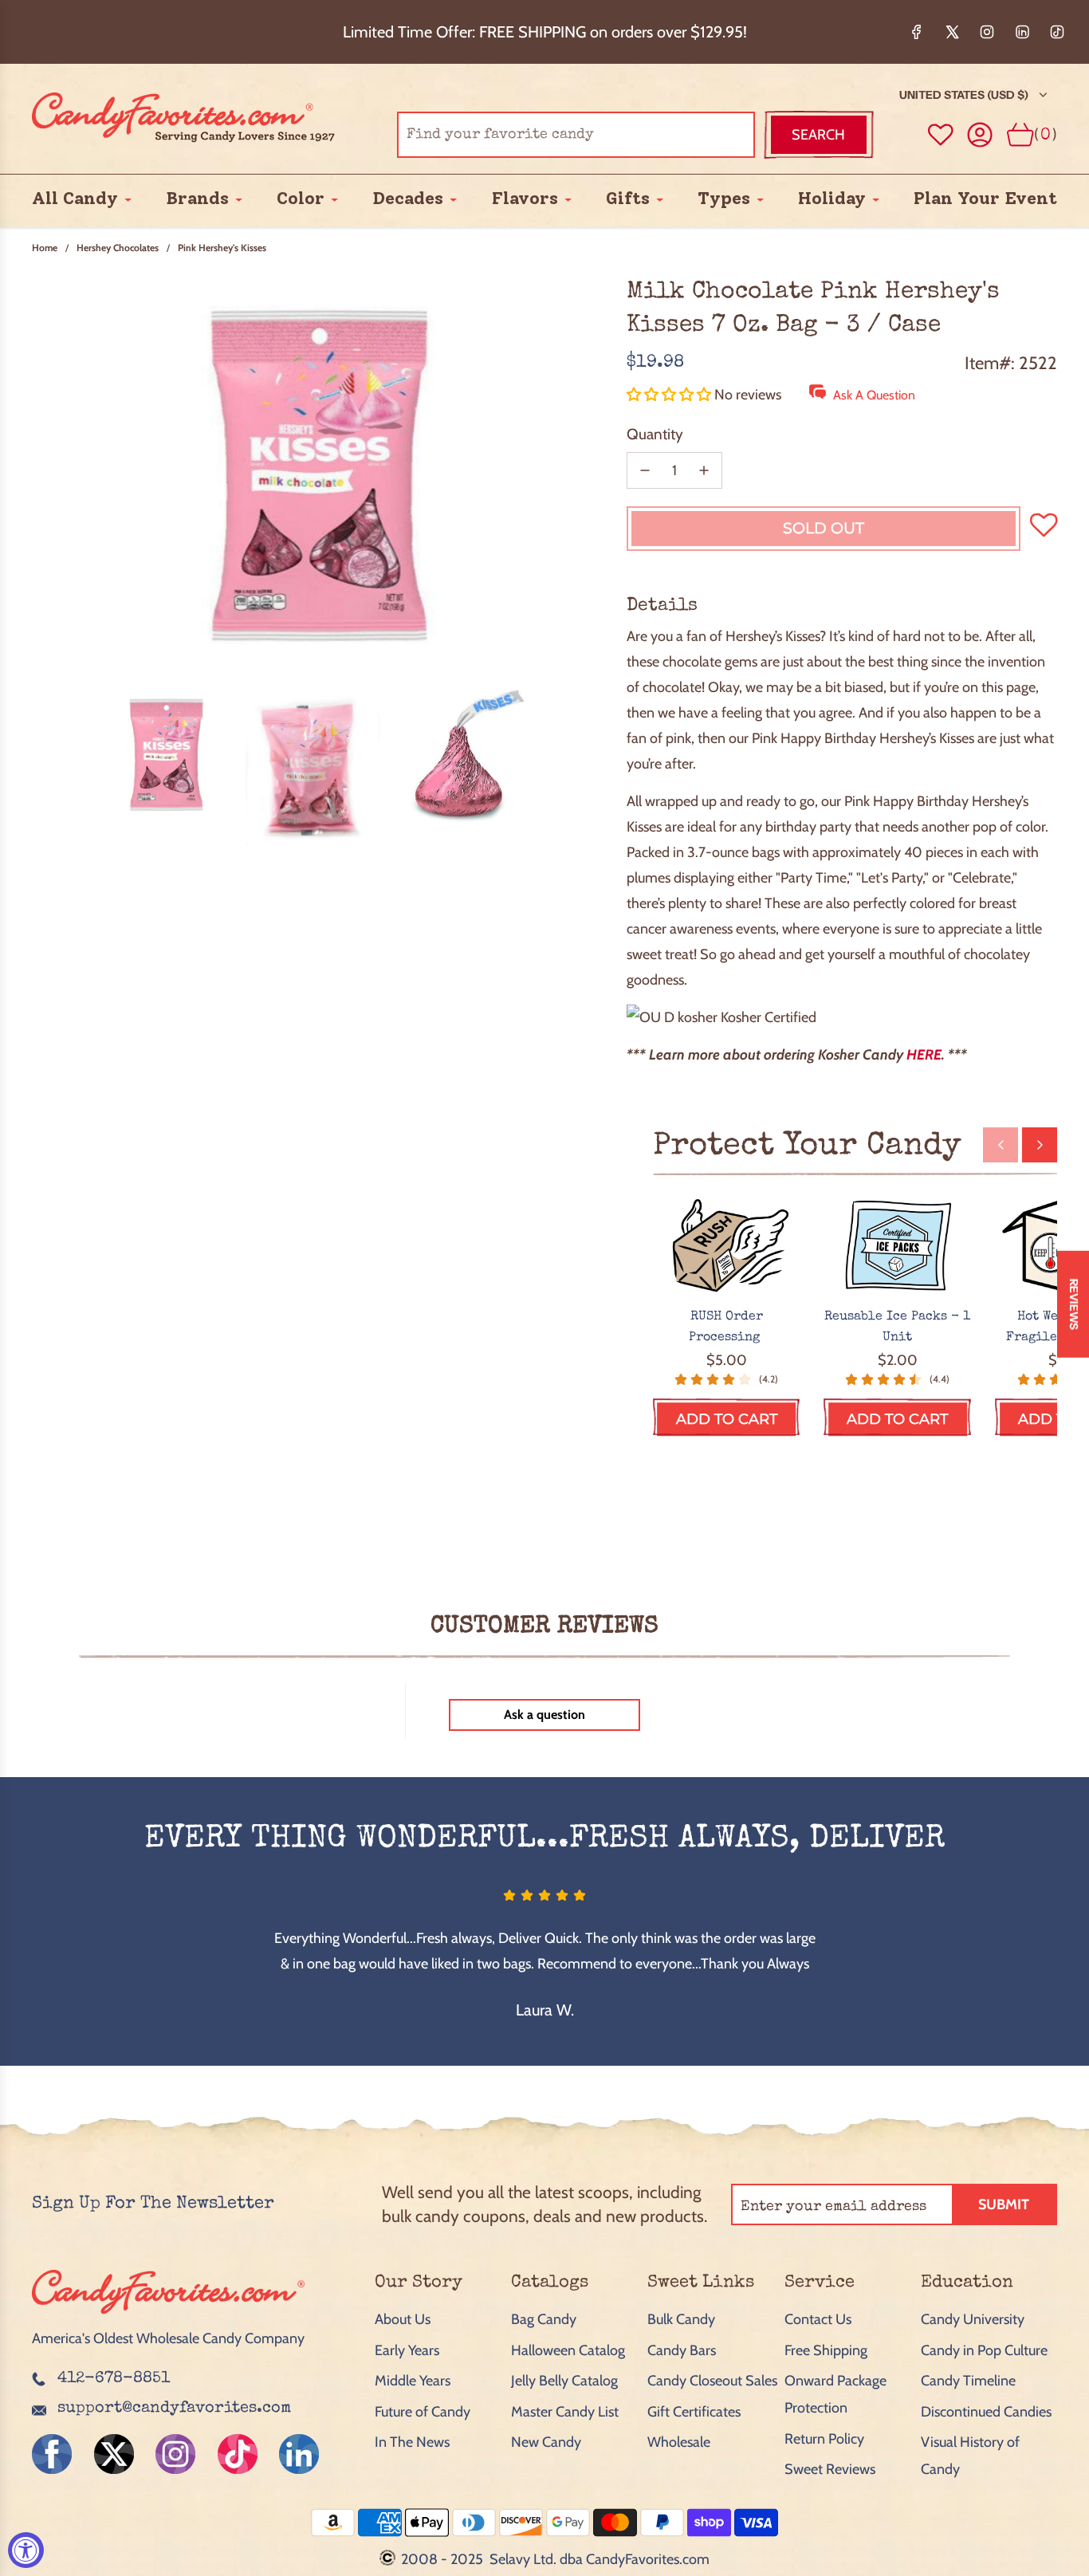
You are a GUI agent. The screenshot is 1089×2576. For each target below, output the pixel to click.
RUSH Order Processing (726, 1327)
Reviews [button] (1074, 1304)
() (1046, 134)
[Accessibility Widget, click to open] (26, 2550)
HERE (924, 1055)
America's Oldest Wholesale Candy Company (168, 2338)
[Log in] (980, 135)
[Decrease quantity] (645, 470)
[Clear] (702, 135)
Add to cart (727, 1419)
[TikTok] (1057, 32)
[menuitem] (75, 199)
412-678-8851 (114, 2379)
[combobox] (576, 135)
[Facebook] (917, 32)
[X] (952, 32)
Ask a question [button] (544, 1715)
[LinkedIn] (1022, 32)
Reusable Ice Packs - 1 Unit (897, 1327)
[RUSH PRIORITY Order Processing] (727, 1247)
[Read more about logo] (168, 2315)
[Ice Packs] (897, 1247)
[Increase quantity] (704, 470)
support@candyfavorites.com (174, 2409)
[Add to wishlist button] (941, 135)
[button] (670, 395)
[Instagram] (987, 32)
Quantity (655, 434)
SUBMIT (1004, 2204)
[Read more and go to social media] (52, 2454)
